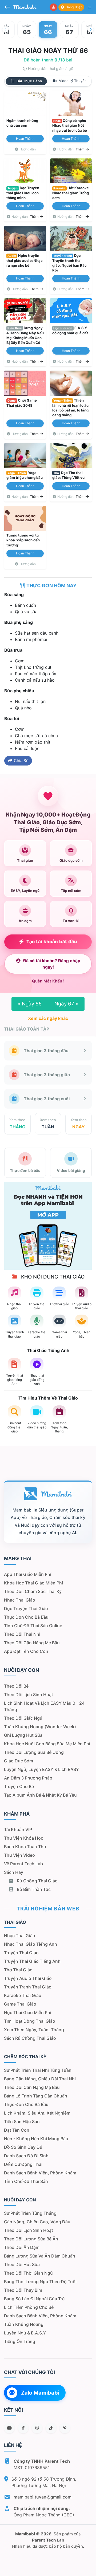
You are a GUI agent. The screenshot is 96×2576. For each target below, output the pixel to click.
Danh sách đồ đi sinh (26, 2156)
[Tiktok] (51, 2428)
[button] (5, 29)
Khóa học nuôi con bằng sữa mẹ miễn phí (47, 1744)
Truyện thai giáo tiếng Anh (32, 1961)
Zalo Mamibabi (40, 2393)
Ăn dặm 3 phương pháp (28, 1778)
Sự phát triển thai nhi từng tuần (38, 2070)
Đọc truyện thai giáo (26, 1608)
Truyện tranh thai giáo (28, 1987)
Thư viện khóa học (24, 1838)
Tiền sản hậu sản (22, 2122)
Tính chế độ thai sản (26, 2181)
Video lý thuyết (72, 81)
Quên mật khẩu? (48, 981)
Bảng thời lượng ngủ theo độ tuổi (40, 2282)
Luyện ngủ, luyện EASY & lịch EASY (41, 1769)
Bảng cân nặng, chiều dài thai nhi (40, 2079)
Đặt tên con (17, 2130)
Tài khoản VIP (18, 1829)
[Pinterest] (65, 2428)
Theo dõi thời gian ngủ (28, 2273)
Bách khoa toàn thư (25, 1847)
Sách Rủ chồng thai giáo (30, 2038)
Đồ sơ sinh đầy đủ (23, 2147)
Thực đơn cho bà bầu (26, 1617)
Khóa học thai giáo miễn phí (33, 1583)
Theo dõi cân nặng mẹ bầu (32, 1643)
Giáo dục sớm (19, 1761)
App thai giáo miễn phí (28, 1574)
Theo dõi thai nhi (22, 1634)
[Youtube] (9, 2428)
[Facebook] (23, 2428)
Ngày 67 (66, 1004)
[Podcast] (37, 2428)
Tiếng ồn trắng (20, 2341)
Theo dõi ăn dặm (22, 2247)
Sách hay (14, 1872)
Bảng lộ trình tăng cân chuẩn (36, 2096)
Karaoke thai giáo (23, 1995)
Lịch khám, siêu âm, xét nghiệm (37, 2113)
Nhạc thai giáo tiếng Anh (31, 1944)
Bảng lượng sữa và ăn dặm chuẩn (40, 2256)
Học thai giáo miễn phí (28, 2012)
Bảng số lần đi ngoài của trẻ (34, 2299)
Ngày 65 (30, 1004)
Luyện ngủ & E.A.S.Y (25, 2333)
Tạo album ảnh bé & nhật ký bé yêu (40, 1795)
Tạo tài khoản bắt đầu (52, 942)
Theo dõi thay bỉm (23, 2290)
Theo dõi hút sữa (22, 2264)
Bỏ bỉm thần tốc (33, 1889)
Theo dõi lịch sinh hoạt (29, 1695)
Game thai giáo (20, 2004)
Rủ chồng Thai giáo (37, 1881)
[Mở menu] (90, 7)
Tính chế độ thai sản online (33, 1626)
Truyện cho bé (19, 1786)
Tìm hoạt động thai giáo (30, 2021)
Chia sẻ (21, 761)
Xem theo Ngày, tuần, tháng (34, 2030)
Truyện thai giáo (21, 1953)
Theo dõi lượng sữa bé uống (34, 1752)
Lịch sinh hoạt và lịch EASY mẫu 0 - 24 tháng (44, 1706)
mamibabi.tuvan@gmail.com (43, 2497)
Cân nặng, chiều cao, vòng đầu (37, 2222)
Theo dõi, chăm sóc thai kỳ (33, 1591)
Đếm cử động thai (23, 2164)
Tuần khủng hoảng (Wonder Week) (40, 1727)
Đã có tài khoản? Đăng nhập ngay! (52, 964)
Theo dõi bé (16, 1686)
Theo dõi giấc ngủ (23, 1718)
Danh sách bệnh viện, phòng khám (40, 2173)
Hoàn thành (25, 139)
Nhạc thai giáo (20, 1600)
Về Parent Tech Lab (23, 1864)
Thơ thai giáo (18, 1970)
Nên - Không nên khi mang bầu (36, 2139)
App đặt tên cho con (26, 1651)
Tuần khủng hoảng (24, 2324)
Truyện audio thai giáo (28, 1978)
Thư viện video (19, 1855)
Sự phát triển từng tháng (30, 2213)
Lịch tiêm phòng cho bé (29, 2307)
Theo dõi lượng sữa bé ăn (31, 2239)
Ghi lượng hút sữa (23, 1735)
